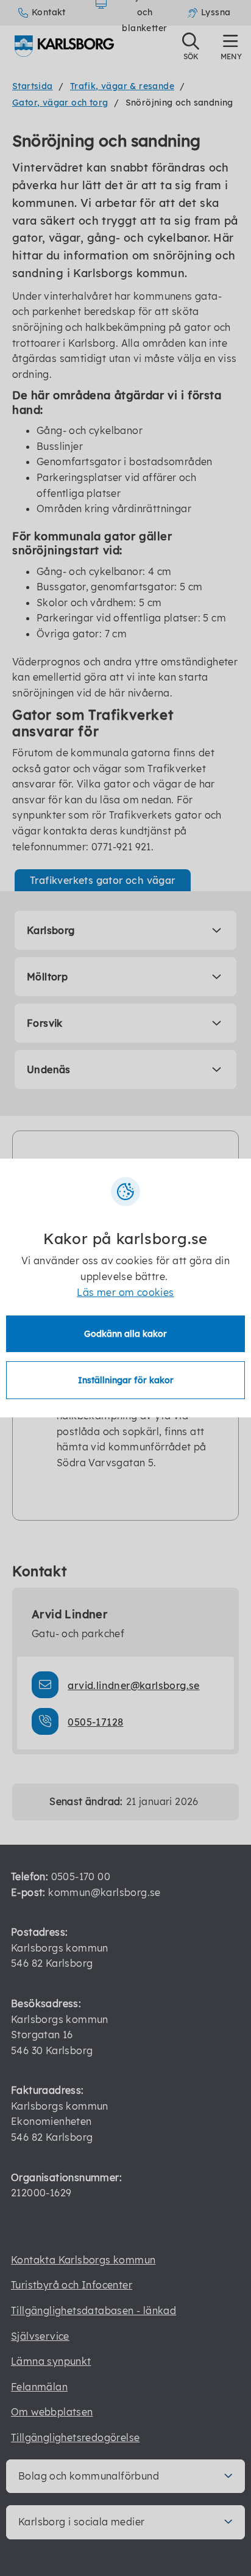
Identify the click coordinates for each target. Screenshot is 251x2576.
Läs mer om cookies (125, 1292)
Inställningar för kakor (126, 1380)
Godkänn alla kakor (125, 1334)
